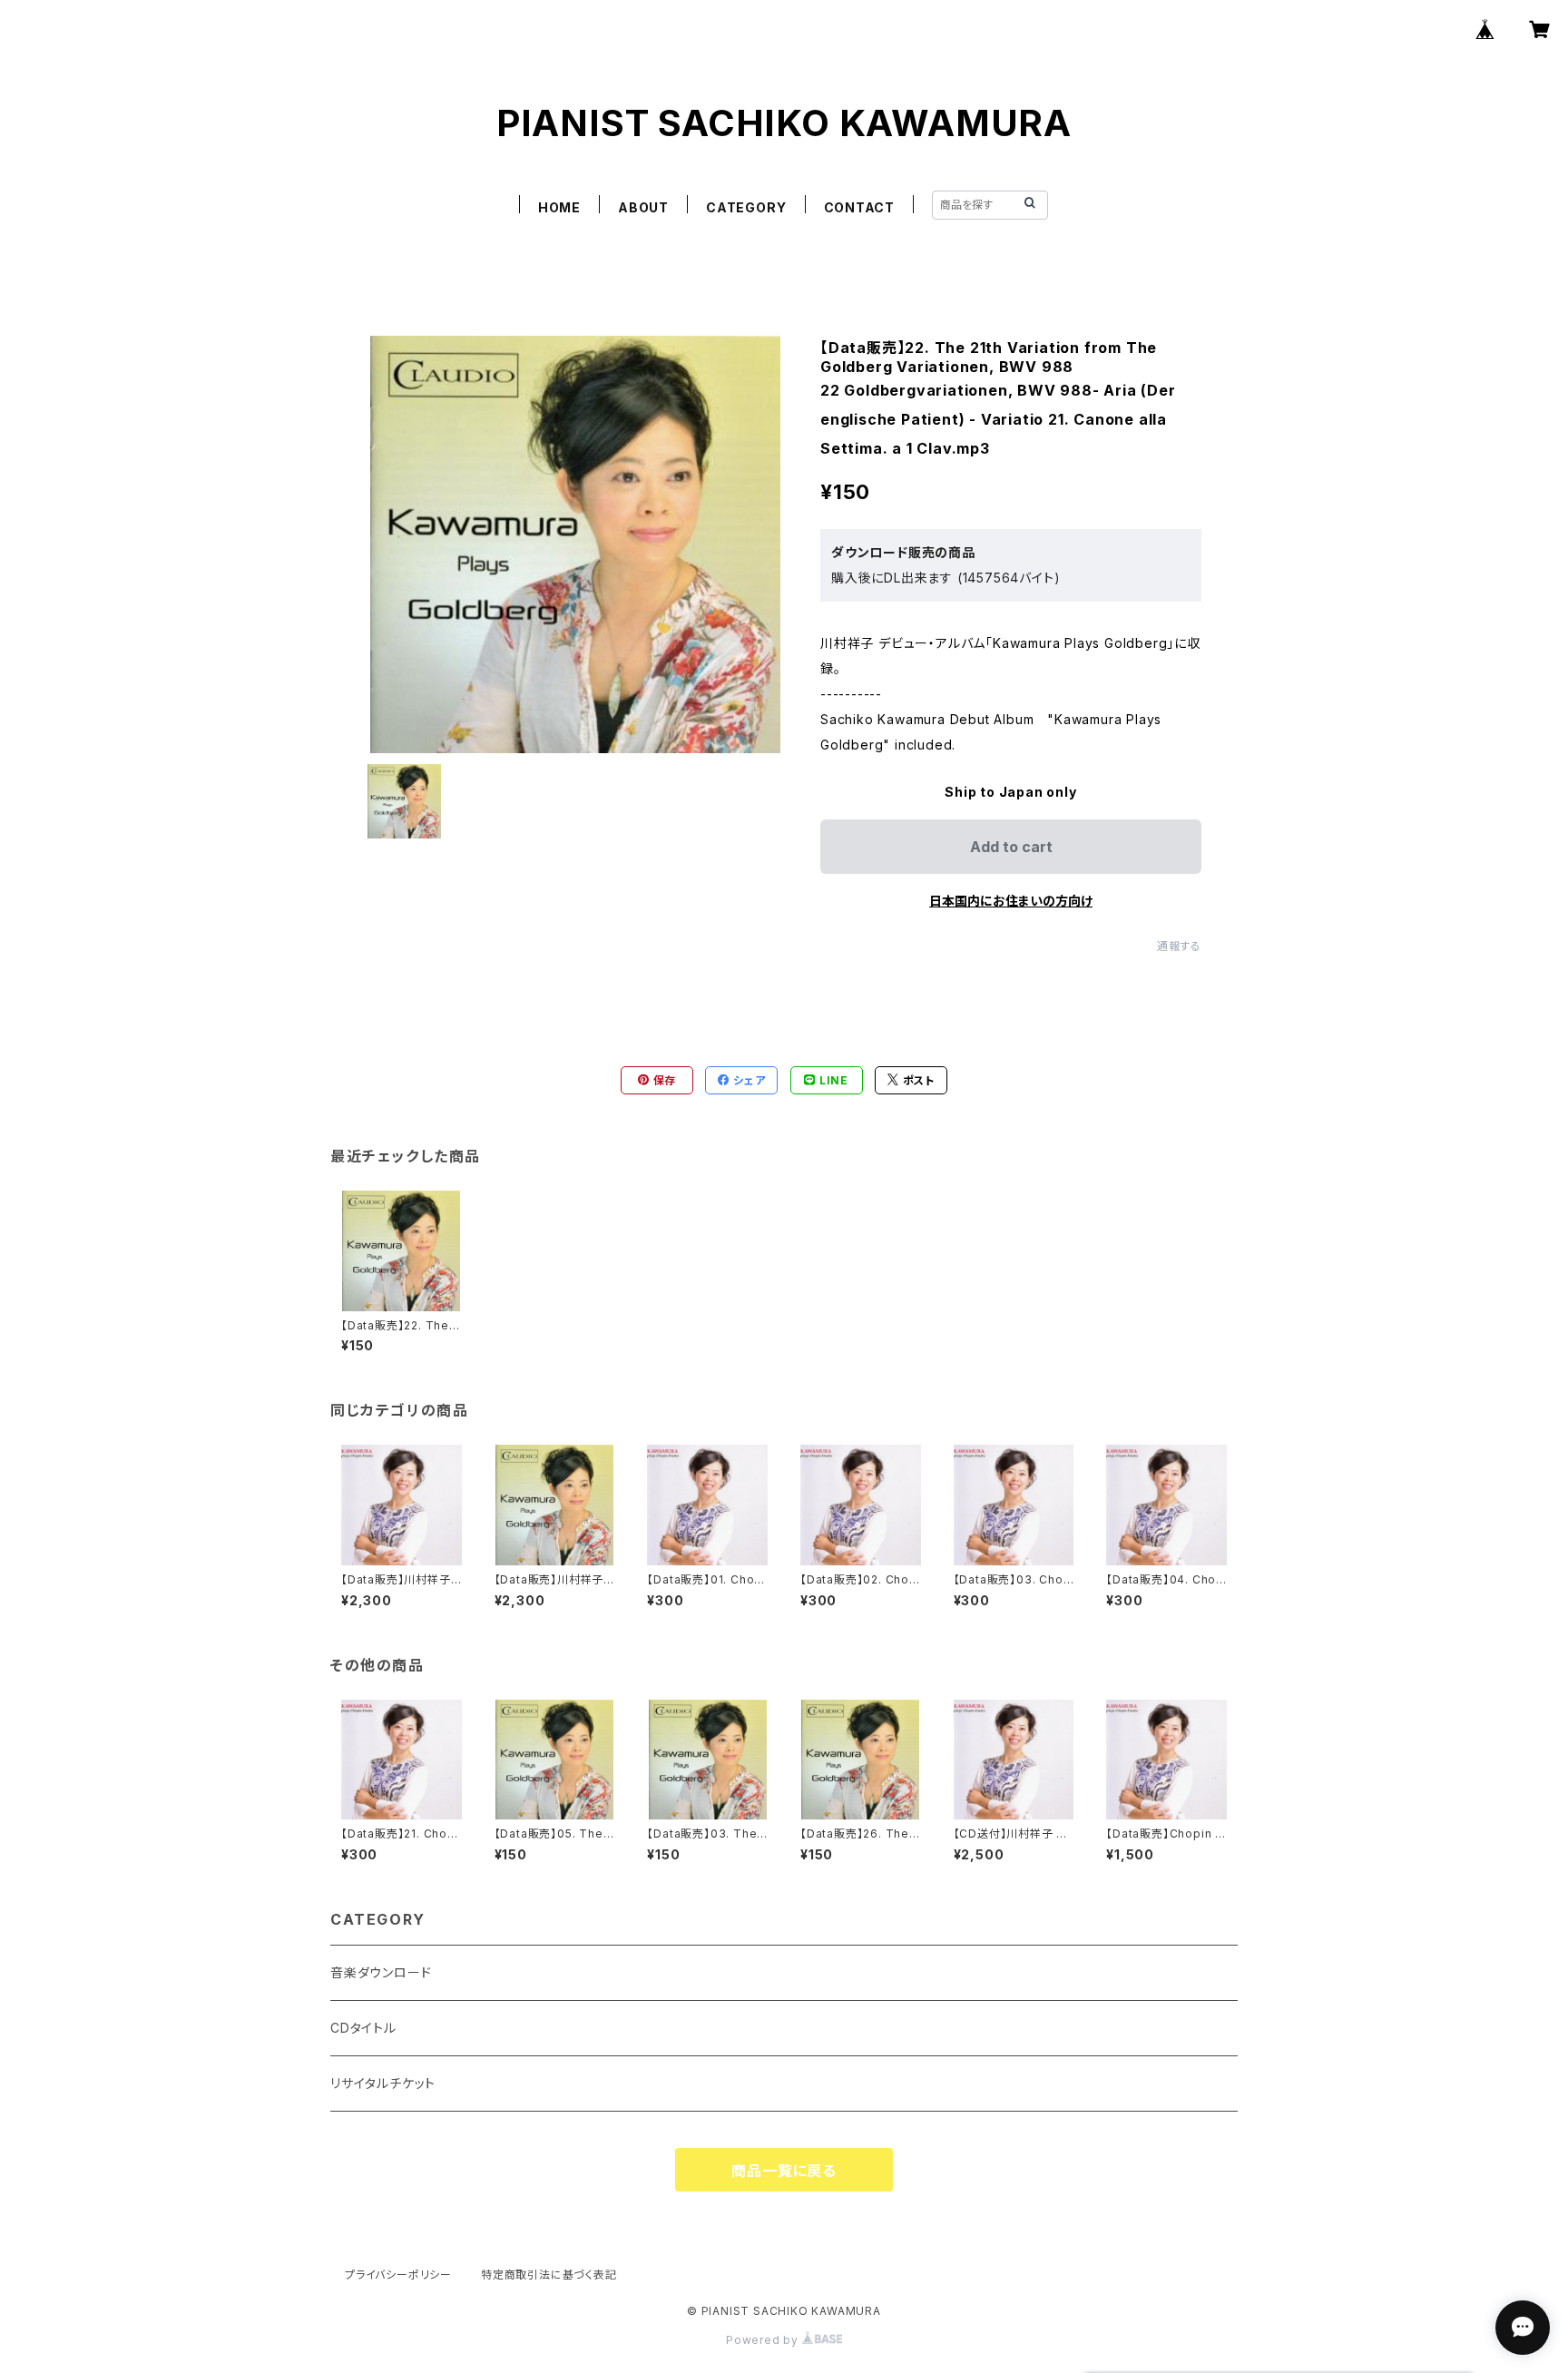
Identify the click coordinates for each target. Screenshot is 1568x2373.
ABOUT (643, 207)
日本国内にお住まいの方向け (1011, 901)
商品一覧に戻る (784, 2171)
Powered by (764, 2340)
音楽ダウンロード (381, 1972)
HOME (559, 207)
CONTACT (860, 207)
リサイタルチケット (383, 2083)
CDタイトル (363, 2028)
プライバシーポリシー (398, 2275)
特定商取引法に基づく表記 (549, 2275)
